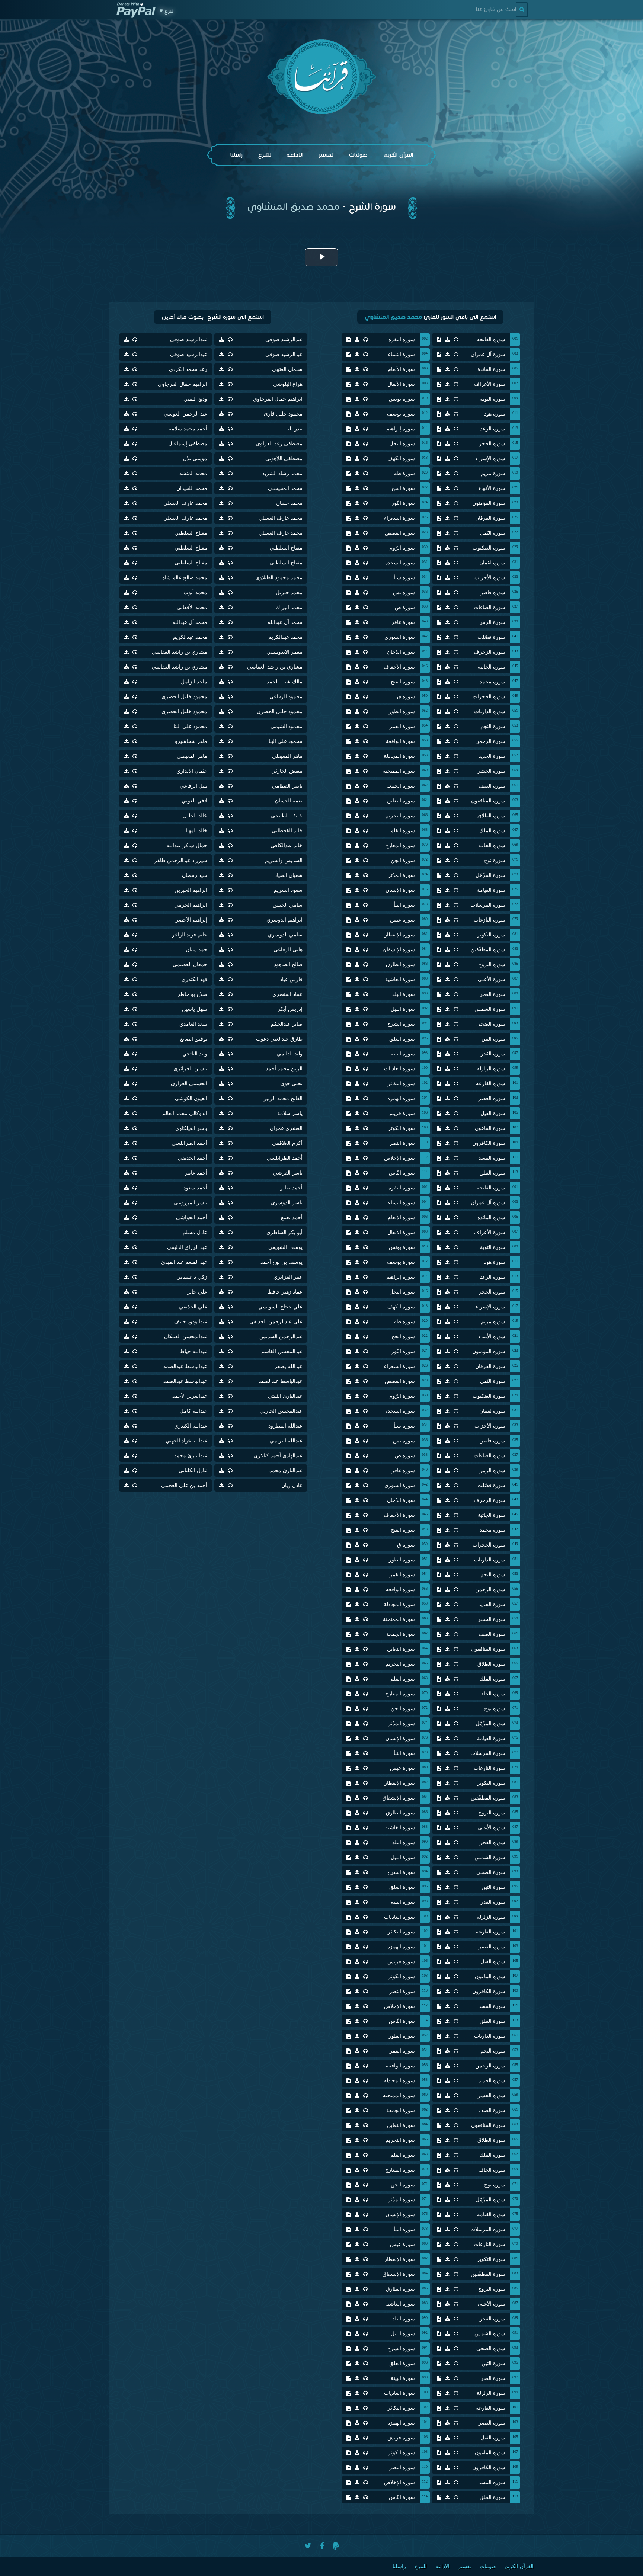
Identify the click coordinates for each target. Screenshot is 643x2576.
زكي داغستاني (192, 1277)
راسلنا (236, 155)
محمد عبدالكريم (285, 637)
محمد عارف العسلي (185, 503)
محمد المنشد (193, 473)
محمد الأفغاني (192, 607)
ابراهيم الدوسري (284, 920)
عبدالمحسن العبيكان (186, 1337)
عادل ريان (292, 1485)
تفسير (326, 155)
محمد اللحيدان (192, 488)
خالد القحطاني (287, 831)
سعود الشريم (288, 890)
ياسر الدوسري (287, 1203)
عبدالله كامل (193, 1411)
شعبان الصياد (289, 875)
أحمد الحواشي (192, 1217)
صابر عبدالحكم (287, 1024)
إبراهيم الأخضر (191, 920)
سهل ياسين (195, 1009)
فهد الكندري (194, 979)
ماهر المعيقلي (287, 756)
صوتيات (358, 155)
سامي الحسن (288, 905)
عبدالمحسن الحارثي (281, 1411)
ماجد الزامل (194, 682)
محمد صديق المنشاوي (293, 206)
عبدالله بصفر (289, 1366)
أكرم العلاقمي (287, 1143)
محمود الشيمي (287, 726)
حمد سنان (196, 950)
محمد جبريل (289, 592)
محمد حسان (289, 503)
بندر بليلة (293, 429)
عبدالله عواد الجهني (186, 1441)
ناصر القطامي (287, 786)
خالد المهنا (196, 831)
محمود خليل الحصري (184, 697)
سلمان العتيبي (287, 369)
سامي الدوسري (285, 935)
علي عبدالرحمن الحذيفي (276, 1322)
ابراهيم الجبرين (191, 890)
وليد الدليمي (290, 1054)
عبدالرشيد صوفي (284, 339)
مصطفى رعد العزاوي (279, 444)
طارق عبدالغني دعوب (279, 1039)
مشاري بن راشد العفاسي (180, 652)
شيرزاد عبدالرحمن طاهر (181, 860)
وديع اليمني (195, 399)
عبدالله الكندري (191, 1426)
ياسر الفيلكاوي (191, 1128)
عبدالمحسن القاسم (282, 1351)
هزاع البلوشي (288, 384)
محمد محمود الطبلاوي (279, 578)
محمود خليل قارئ (283, 414)
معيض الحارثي (287, 771)
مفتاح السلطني (191, 533)
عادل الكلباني (193, 1470)
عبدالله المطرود (285, 1426)
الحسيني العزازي (189, 1084)
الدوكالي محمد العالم (185, 1113)
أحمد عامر (196, 1173)
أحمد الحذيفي (193, 1158)
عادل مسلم (195, 1232)
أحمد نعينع (292, 1217)
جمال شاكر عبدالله (187, 845)
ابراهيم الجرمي (191, 905)
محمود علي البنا (190, 726)
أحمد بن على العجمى (184, 1485)
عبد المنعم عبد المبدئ (184, 1262)
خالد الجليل (195, 816)
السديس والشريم (284, 860)
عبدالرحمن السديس (281, 1337)
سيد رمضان (195, 875)
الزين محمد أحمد (284, 1069)
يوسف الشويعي (285, 1247)
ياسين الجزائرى (190, 1069)
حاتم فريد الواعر (190, 935)
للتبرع (265, 155)
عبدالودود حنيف (191, 1322)
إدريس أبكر (290, 1009)
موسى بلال (195, 459)
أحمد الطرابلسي (189, 1143)
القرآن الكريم (398, 155)
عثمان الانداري (192, 771)
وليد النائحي (195, 1054)
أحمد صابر (291, 1188)
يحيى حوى (291, 1084)
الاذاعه (295, 155)
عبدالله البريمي (286, 1441)
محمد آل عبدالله (285, 622)
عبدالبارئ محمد (191, 1456)
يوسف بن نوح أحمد (281, 1262)
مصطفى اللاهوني (284, 459)
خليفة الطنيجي (287, 816)
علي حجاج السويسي (280, 1307)
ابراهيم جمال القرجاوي (183, 384)
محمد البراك (289, 607)
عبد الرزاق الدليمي (187, 1247)
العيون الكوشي (191, 1098)
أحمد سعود (195, 1188)
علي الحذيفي (193, 1307)
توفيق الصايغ (194, 1039)
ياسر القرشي (288, 1173)
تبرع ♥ (166, 11)
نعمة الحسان (289, 801)
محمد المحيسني (285, 488)
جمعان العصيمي (190, 965)
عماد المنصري (287, 994)
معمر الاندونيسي (284, 652)
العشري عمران (286, 1128)
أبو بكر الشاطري (284, 1232)
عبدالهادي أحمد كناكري (278, 1456)
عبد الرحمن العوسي (185, 414)
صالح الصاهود (288, 965)
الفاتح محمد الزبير (283, 1098)
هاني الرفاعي (288, 950)
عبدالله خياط (193, 1351)
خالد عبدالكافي (287, 845)
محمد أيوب (195, 592)
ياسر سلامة (290, 1113)
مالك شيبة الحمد (285, 682)
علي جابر (197, 1292)
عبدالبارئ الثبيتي (285, 1396)
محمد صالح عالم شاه (185, 578)
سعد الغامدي (193, 1024)
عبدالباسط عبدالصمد (185, 1366)
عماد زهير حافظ (285, 1292)
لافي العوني (194, 801)
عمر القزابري (288, 1277)
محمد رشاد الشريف (281, 473)
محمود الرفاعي (286, 697)
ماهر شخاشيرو (191, 741)
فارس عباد (291, 979)
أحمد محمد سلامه (188, 429)
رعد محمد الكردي (188, 369)
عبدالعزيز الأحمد (190, 1396)
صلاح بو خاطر (192, 994)
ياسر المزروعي (191, 1203)
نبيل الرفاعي (193, 786)
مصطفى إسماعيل (188, 444)
